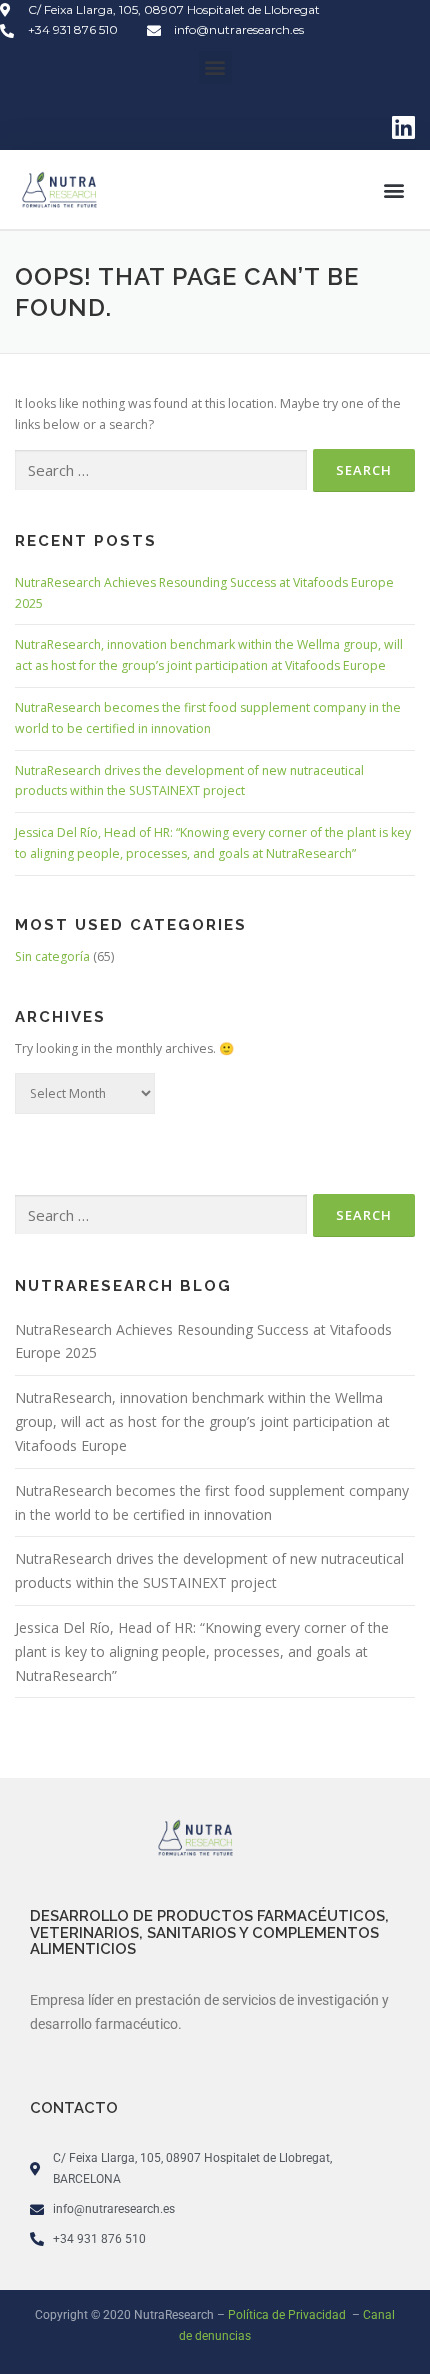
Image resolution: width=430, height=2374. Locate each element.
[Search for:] (161, 470)
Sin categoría (52, 956)
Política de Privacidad (288, 2315)
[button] (215, 67)
